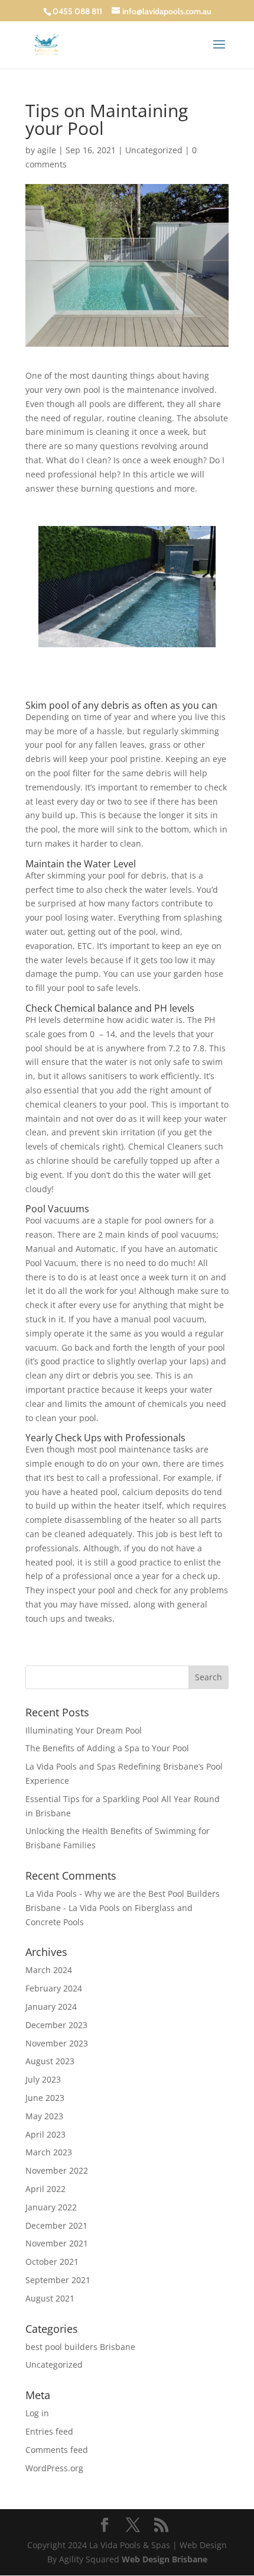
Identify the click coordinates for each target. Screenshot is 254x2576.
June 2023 (45, 2098)
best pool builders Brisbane (80, 2347)
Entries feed (49, 2431)
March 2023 (49, 2152)
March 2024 (49, 1970)
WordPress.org (54, 2468)
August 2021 (50, 2298)
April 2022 (45, 2189)
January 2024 (51, 2007)
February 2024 (54, 1988)
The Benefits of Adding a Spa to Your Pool (107, 1748)
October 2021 (52, 2262)
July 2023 (43, 2079)
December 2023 (56, 2025)
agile (47, 150)
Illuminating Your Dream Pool (84, 1730)
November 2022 (57, 2170)
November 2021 (57, 2243)
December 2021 (56, 2225)
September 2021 (58, 2280)
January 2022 (51, 2207)
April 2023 (45, 2134)
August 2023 (50, 2061)
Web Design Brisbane (165, 2559)
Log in (37, 2413)
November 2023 (57, 2043)
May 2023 (44, 2116)
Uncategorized (154, 150)
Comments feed (57, 2450)
